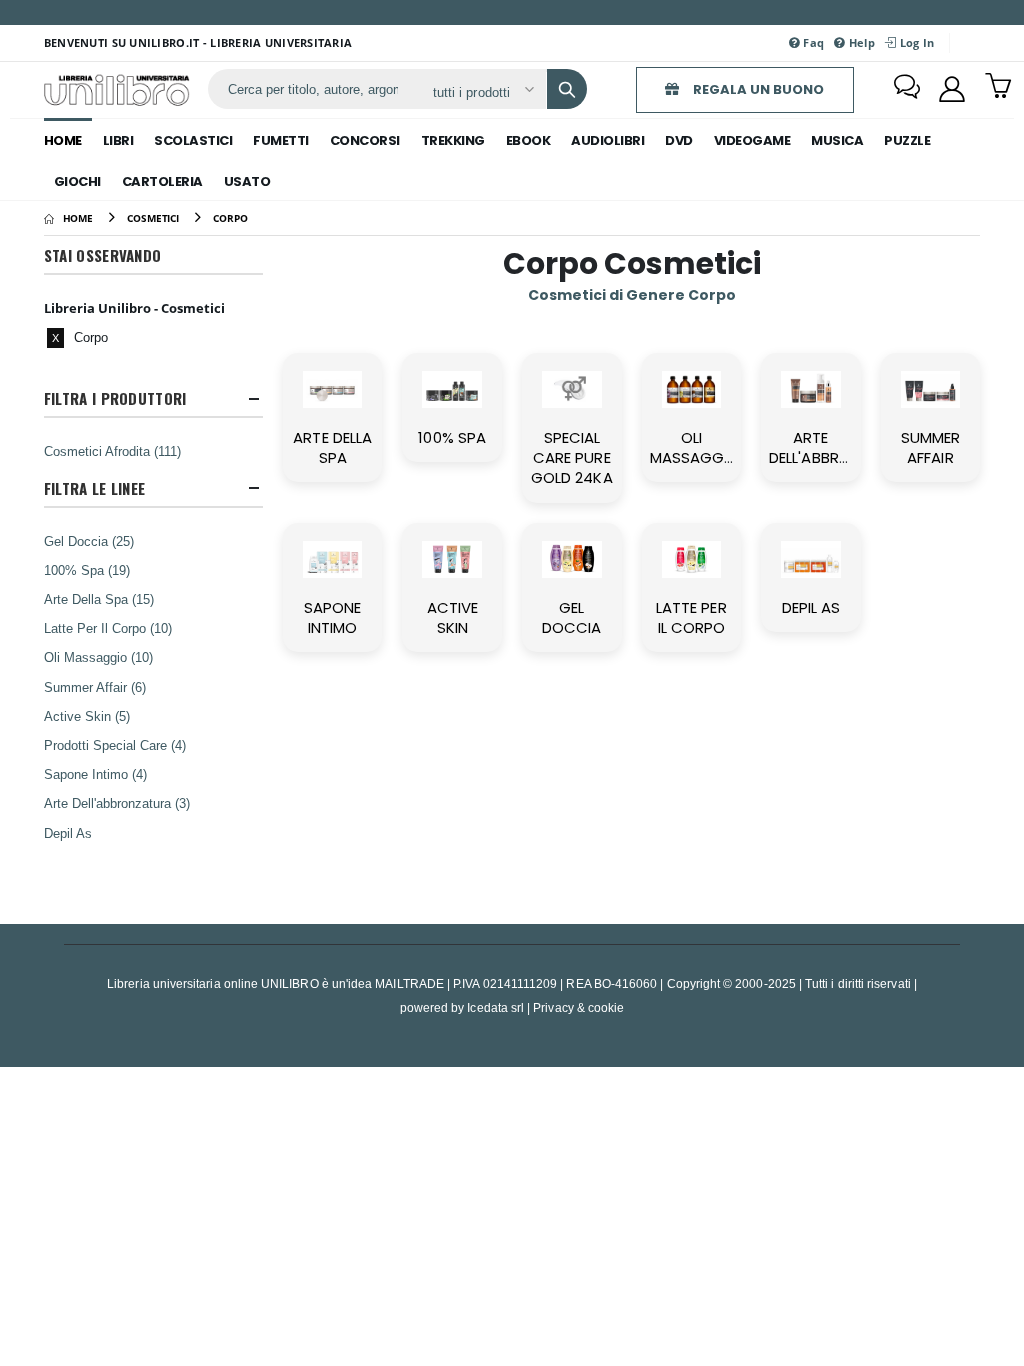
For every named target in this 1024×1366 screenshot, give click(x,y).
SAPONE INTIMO (332, 617)
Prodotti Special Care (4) (115, 745)
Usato (247, 181)
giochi (77, 181)
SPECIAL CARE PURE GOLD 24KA (572, 458)
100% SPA (452, 437)
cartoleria (162, 181)
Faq (812, 42)
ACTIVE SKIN (452, 617)
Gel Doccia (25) (89, 541)
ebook (528, 140)
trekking (453, 140)
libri (118, 140)
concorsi (365, 140)
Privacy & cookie (578, 1007)
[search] (567, 89)
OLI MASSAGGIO (695, 447)
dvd (679, 140)
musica (837, 140)
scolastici (193, 140)
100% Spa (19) (87, 570)
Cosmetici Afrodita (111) (112, 451)
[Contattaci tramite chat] (907, 89)
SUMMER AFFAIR (930, 447)
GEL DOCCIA (571, 617)
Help (860, 42)
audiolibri (607, 140)
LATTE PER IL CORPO (691, 617)
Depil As (68, 833)
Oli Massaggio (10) (98, 657)
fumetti (281, 140)
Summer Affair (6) (95, 687)
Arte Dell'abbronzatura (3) (117, 803)
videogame (752, 140)
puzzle (907, 140)
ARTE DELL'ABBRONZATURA (843, 447)
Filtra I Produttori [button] (115, 398)
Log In (915, 42)
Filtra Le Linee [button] (95, 488)
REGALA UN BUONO (757, 89)
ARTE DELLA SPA (332, 447)
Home (63, 140)
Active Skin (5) (87, 716)
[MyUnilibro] (952, 89)
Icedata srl (495, 1007)
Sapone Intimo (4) (95, 774)
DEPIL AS (811, 607)
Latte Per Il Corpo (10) (108, 628)
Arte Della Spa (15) (99, 599)
